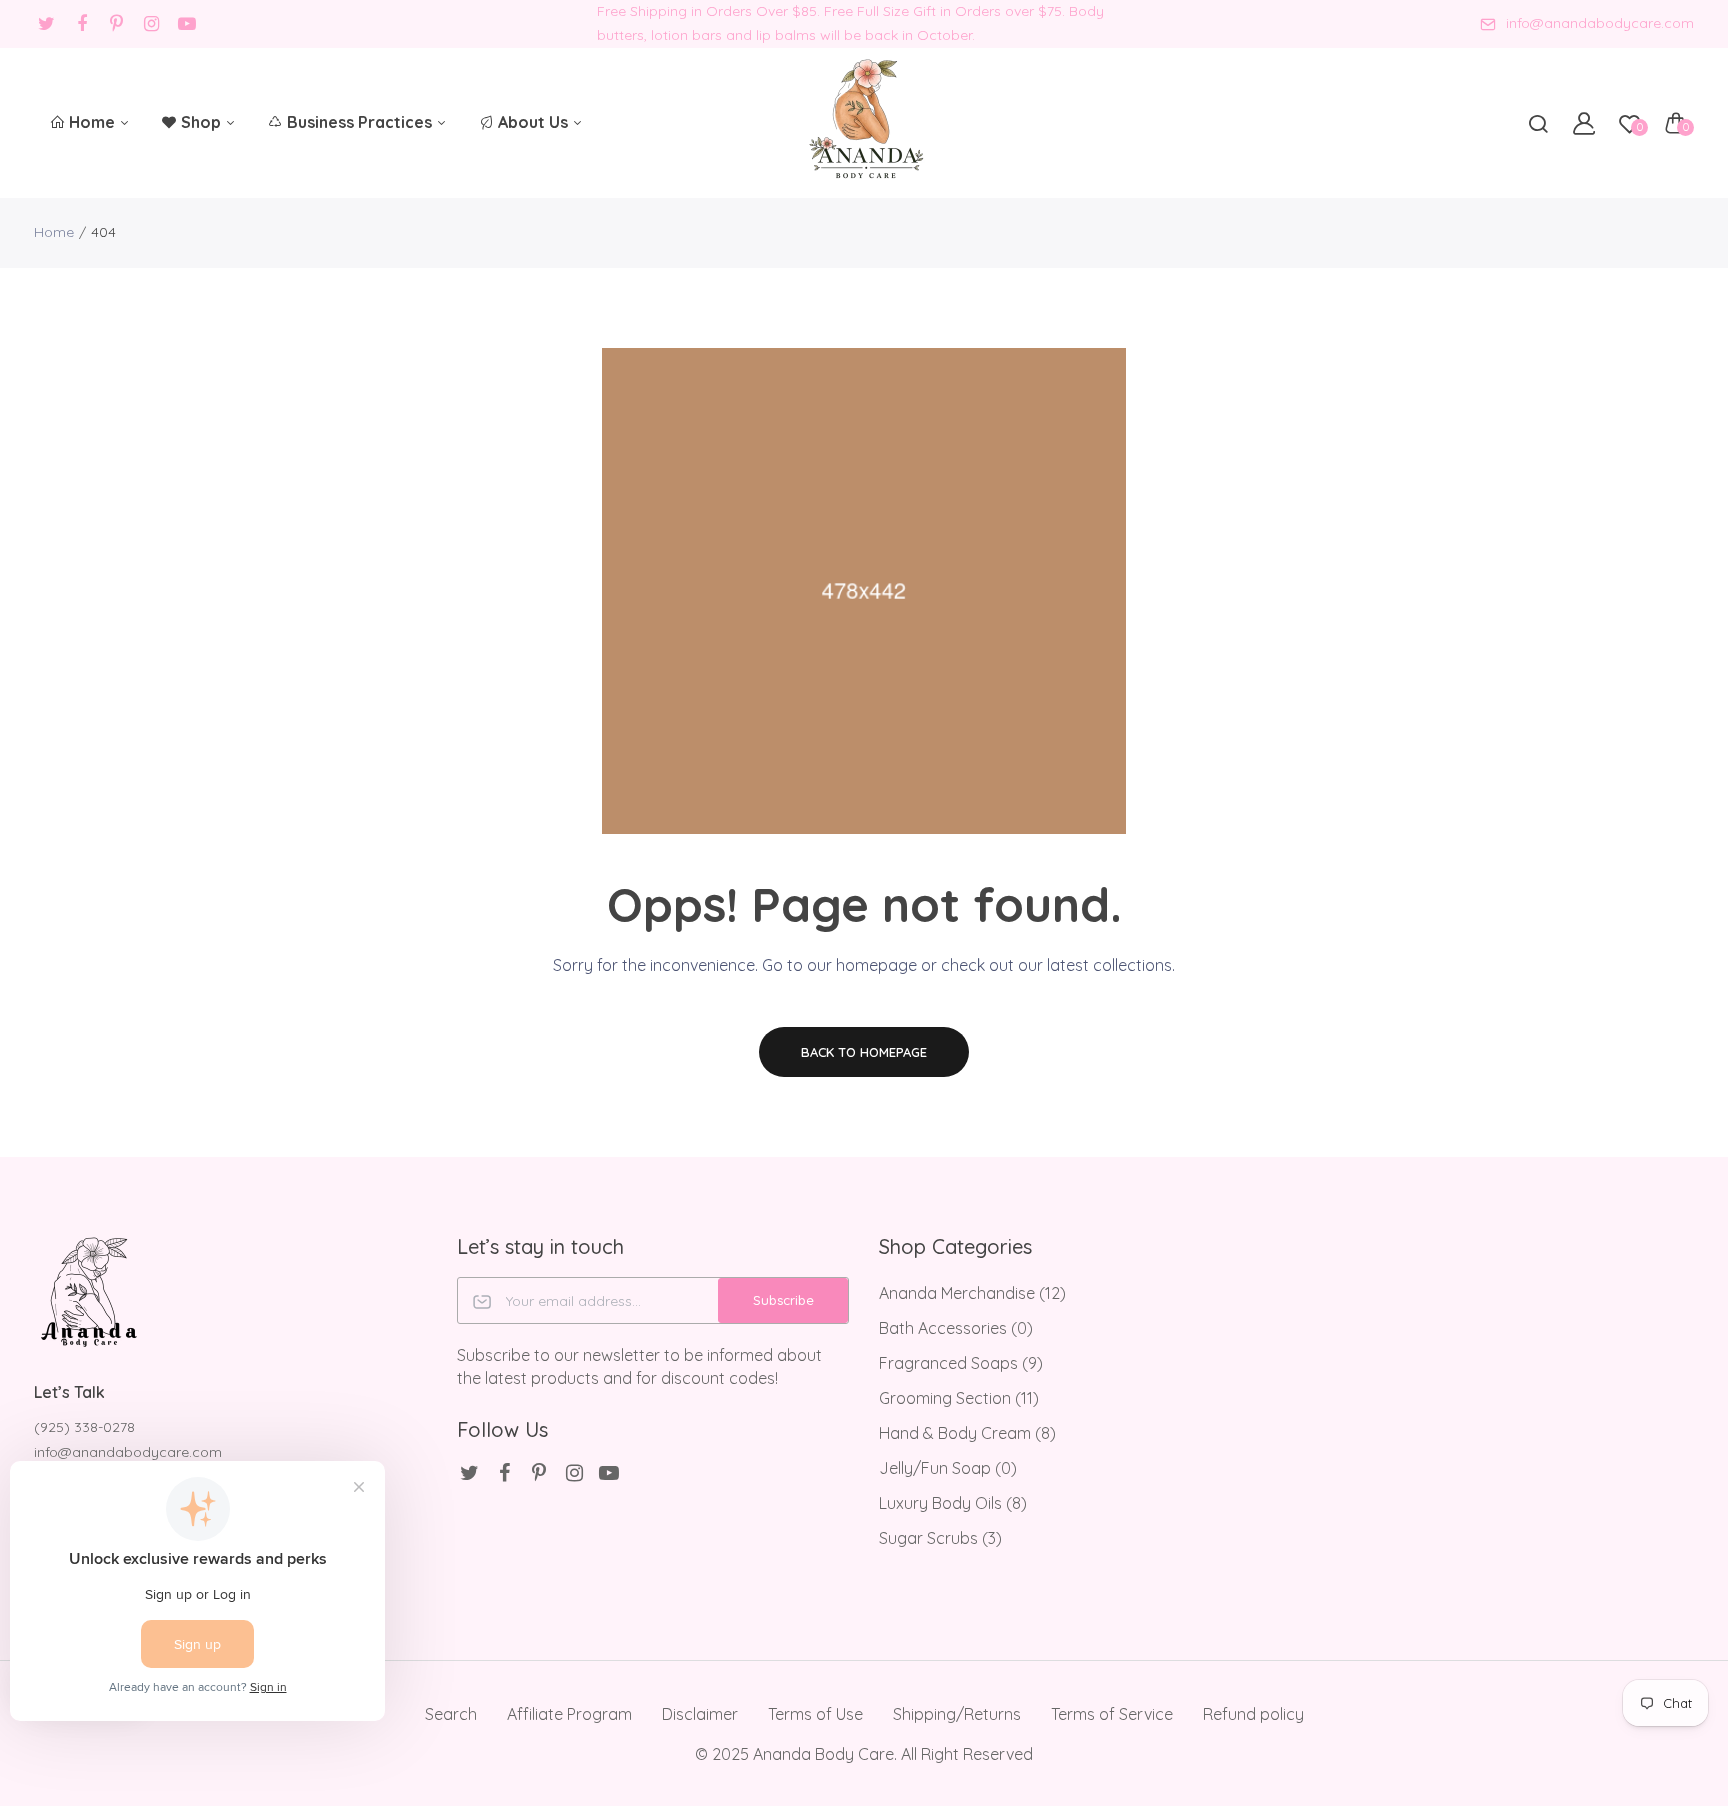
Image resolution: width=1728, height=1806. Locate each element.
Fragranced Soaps (961, 1363)
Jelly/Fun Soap (948, 1468)
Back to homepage (864, 1052)
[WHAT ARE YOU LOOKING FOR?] (1538, 123)
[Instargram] (151, 23)
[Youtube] (186, 23)
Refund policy (1253, 1714)
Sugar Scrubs (940, 1538)
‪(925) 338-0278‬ (84, 1427)
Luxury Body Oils (953, 1503)
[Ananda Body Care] (864, 122)
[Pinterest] (116, 23)
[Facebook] (81, 23)
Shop (203, 122)
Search (451, 1714)
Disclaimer (700, 1714)
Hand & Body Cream (967, 1433)
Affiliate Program (569, 1714)
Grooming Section (959, 1398)
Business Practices (361, 122)
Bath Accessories (956, 1328)
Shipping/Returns (957, 1714)
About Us (535, 122)
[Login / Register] (1584, 123)
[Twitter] (46, 23)
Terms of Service (1112, 1714)
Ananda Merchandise (972, 1293)
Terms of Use (815, 1714)
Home (94, 122)
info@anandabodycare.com (1600, 23)
